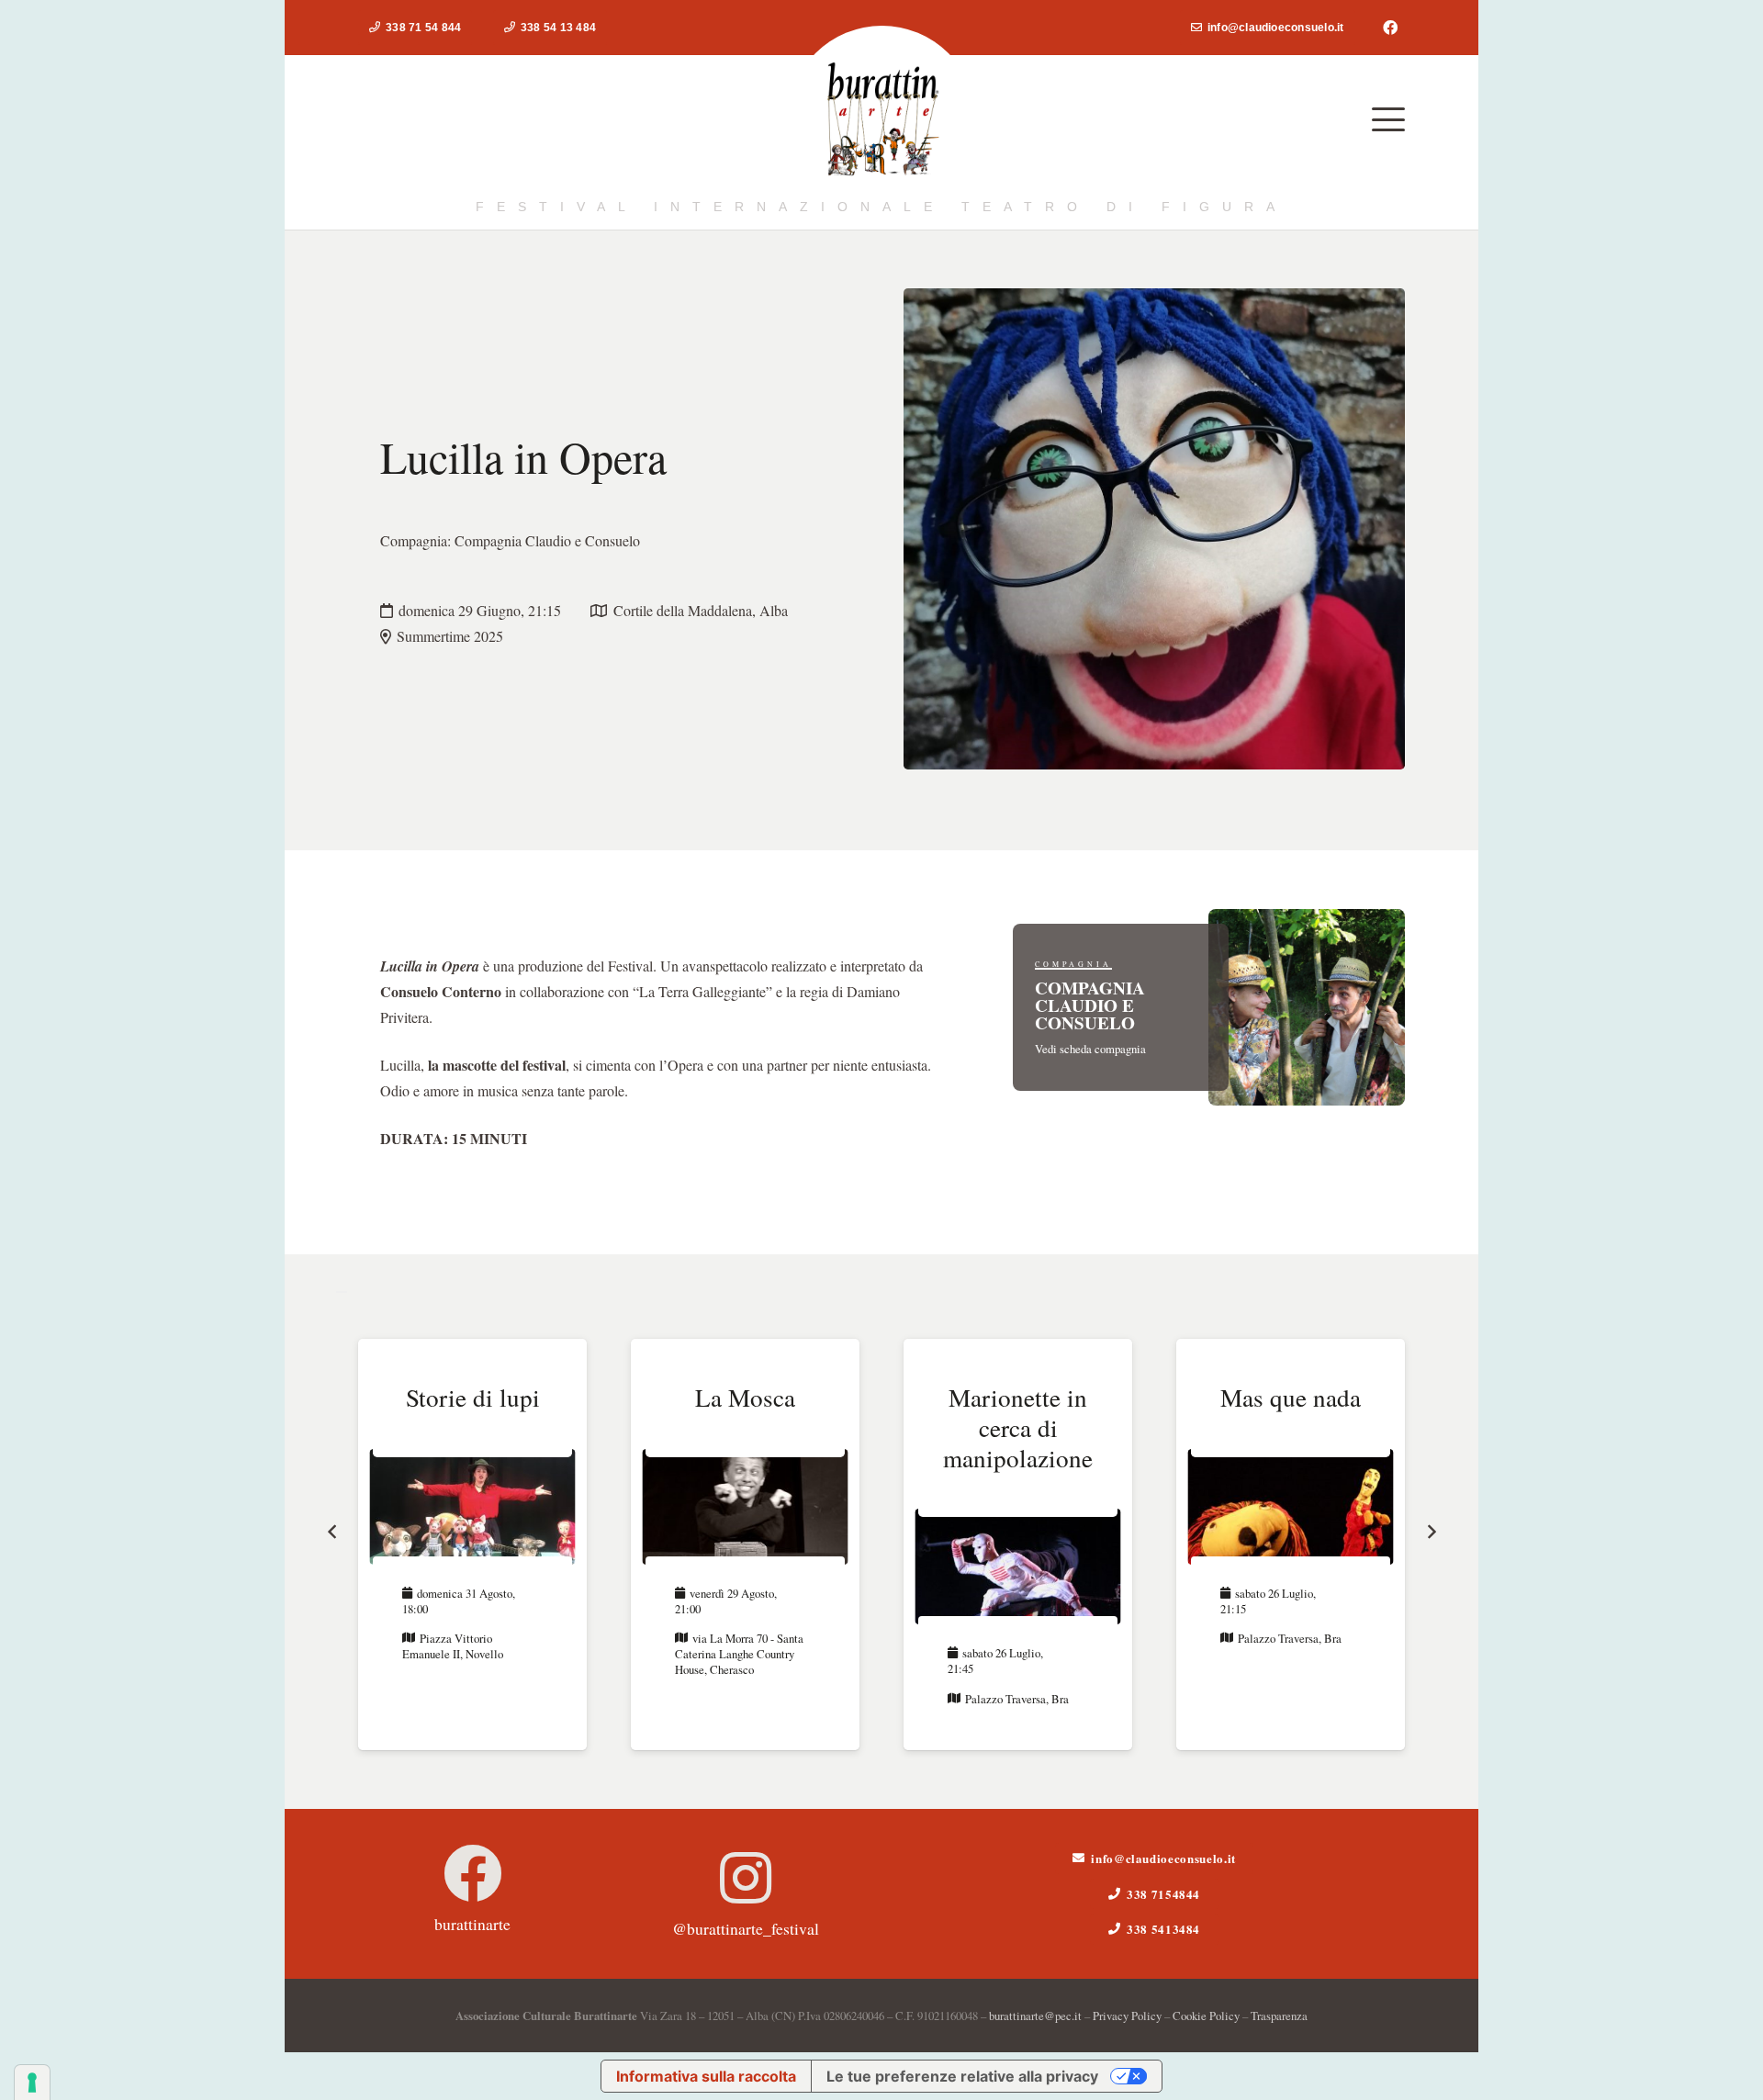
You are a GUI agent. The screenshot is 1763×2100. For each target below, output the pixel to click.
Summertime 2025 (450, 636)
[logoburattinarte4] (882, 120)
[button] (1388, 119)
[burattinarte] (473, 1873)
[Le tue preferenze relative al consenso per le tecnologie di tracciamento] (32, 2083)
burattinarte (472, 1924)
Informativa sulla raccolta (706, 2076)
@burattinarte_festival (746, 1928)
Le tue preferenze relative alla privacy (962, 2076)
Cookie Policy (1206, 2016)
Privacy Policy (1127, 2016)
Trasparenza (1279, 2016)
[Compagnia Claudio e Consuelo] (1209, 1007)
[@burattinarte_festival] (746, 1878)
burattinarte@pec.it (1035, 2016)
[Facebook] (1390, 28)
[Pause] (342, 1292)
